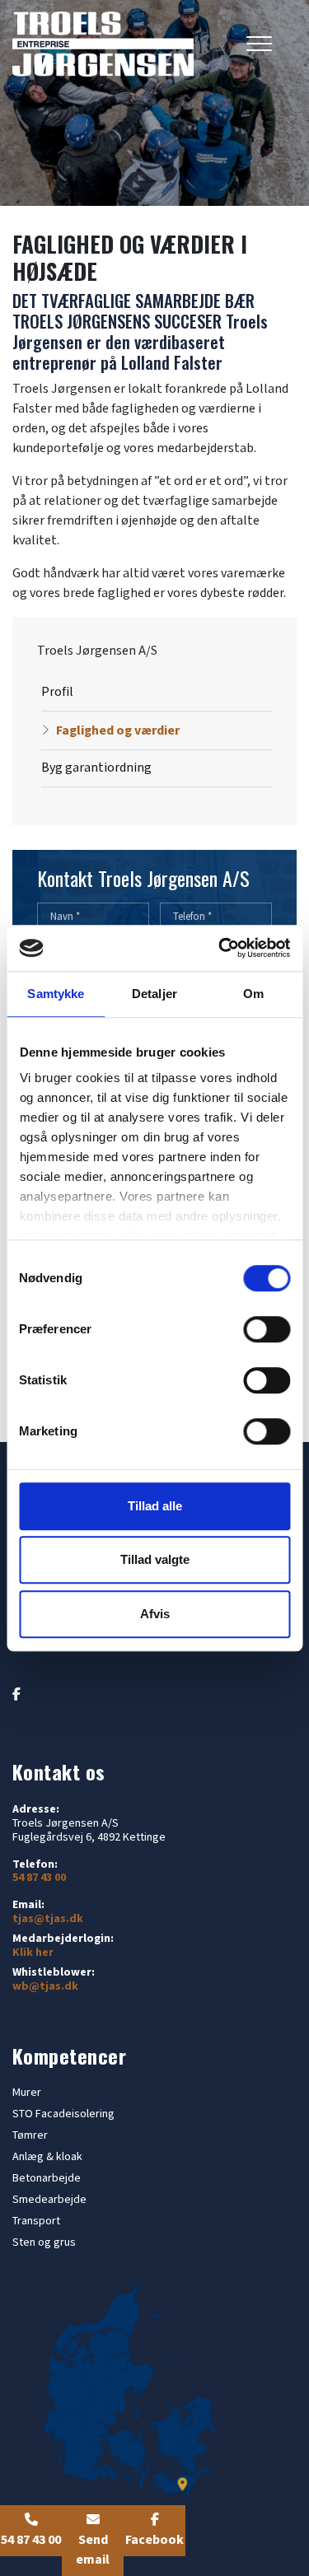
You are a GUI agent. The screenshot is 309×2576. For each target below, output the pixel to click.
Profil (57, 692)
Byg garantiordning (96, 768)
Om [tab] (253, 994)
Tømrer (30, 2135)
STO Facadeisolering (63, 2114)
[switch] (267, 1329)
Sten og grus (44, 2242)
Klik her (33, 1953)
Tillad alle (155, 1506)
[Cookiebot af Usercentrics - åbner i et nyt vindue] (220, 948)
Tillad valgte (155, 1559)
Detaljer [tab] (154, 994)
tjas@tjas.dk (48, 1919)
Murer (27, 2093)
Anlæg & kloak (47, 2157)
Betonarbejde (47, 2178)
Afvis (155, 1614)
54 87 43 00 (39, 1878)
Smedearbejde (49, 2200)
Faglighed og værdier (118, 731)
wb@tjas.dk (45, 1987)
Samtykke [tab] (56, 994)
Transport (36, 2221)
